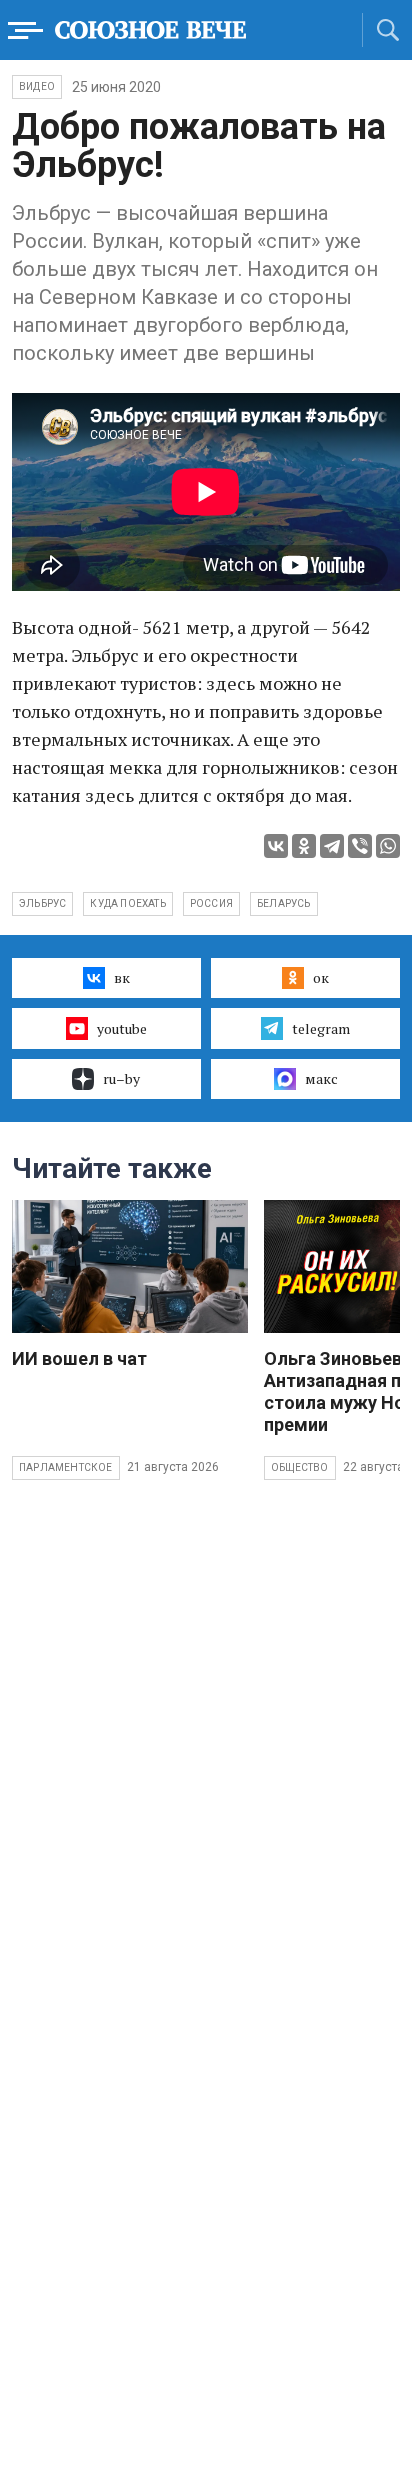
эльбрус (42, 903)
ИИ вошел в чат (79, 1358)
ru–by (121, 1078)
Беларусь (284, 903)
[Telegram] (332, 846)
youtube (122, 1028)
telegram (321, 1028)
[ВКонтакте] (276, 846)
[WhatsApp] (388, 846)
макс (321, 1078)
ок (321, 977)
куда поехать (127, 903)
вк (122, 977)
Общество (300, 1467)
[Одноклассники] (304, 846)
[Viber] (360, 846)
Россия (211, 903)
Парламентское (66, 1467)
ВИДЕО (37, 86)
